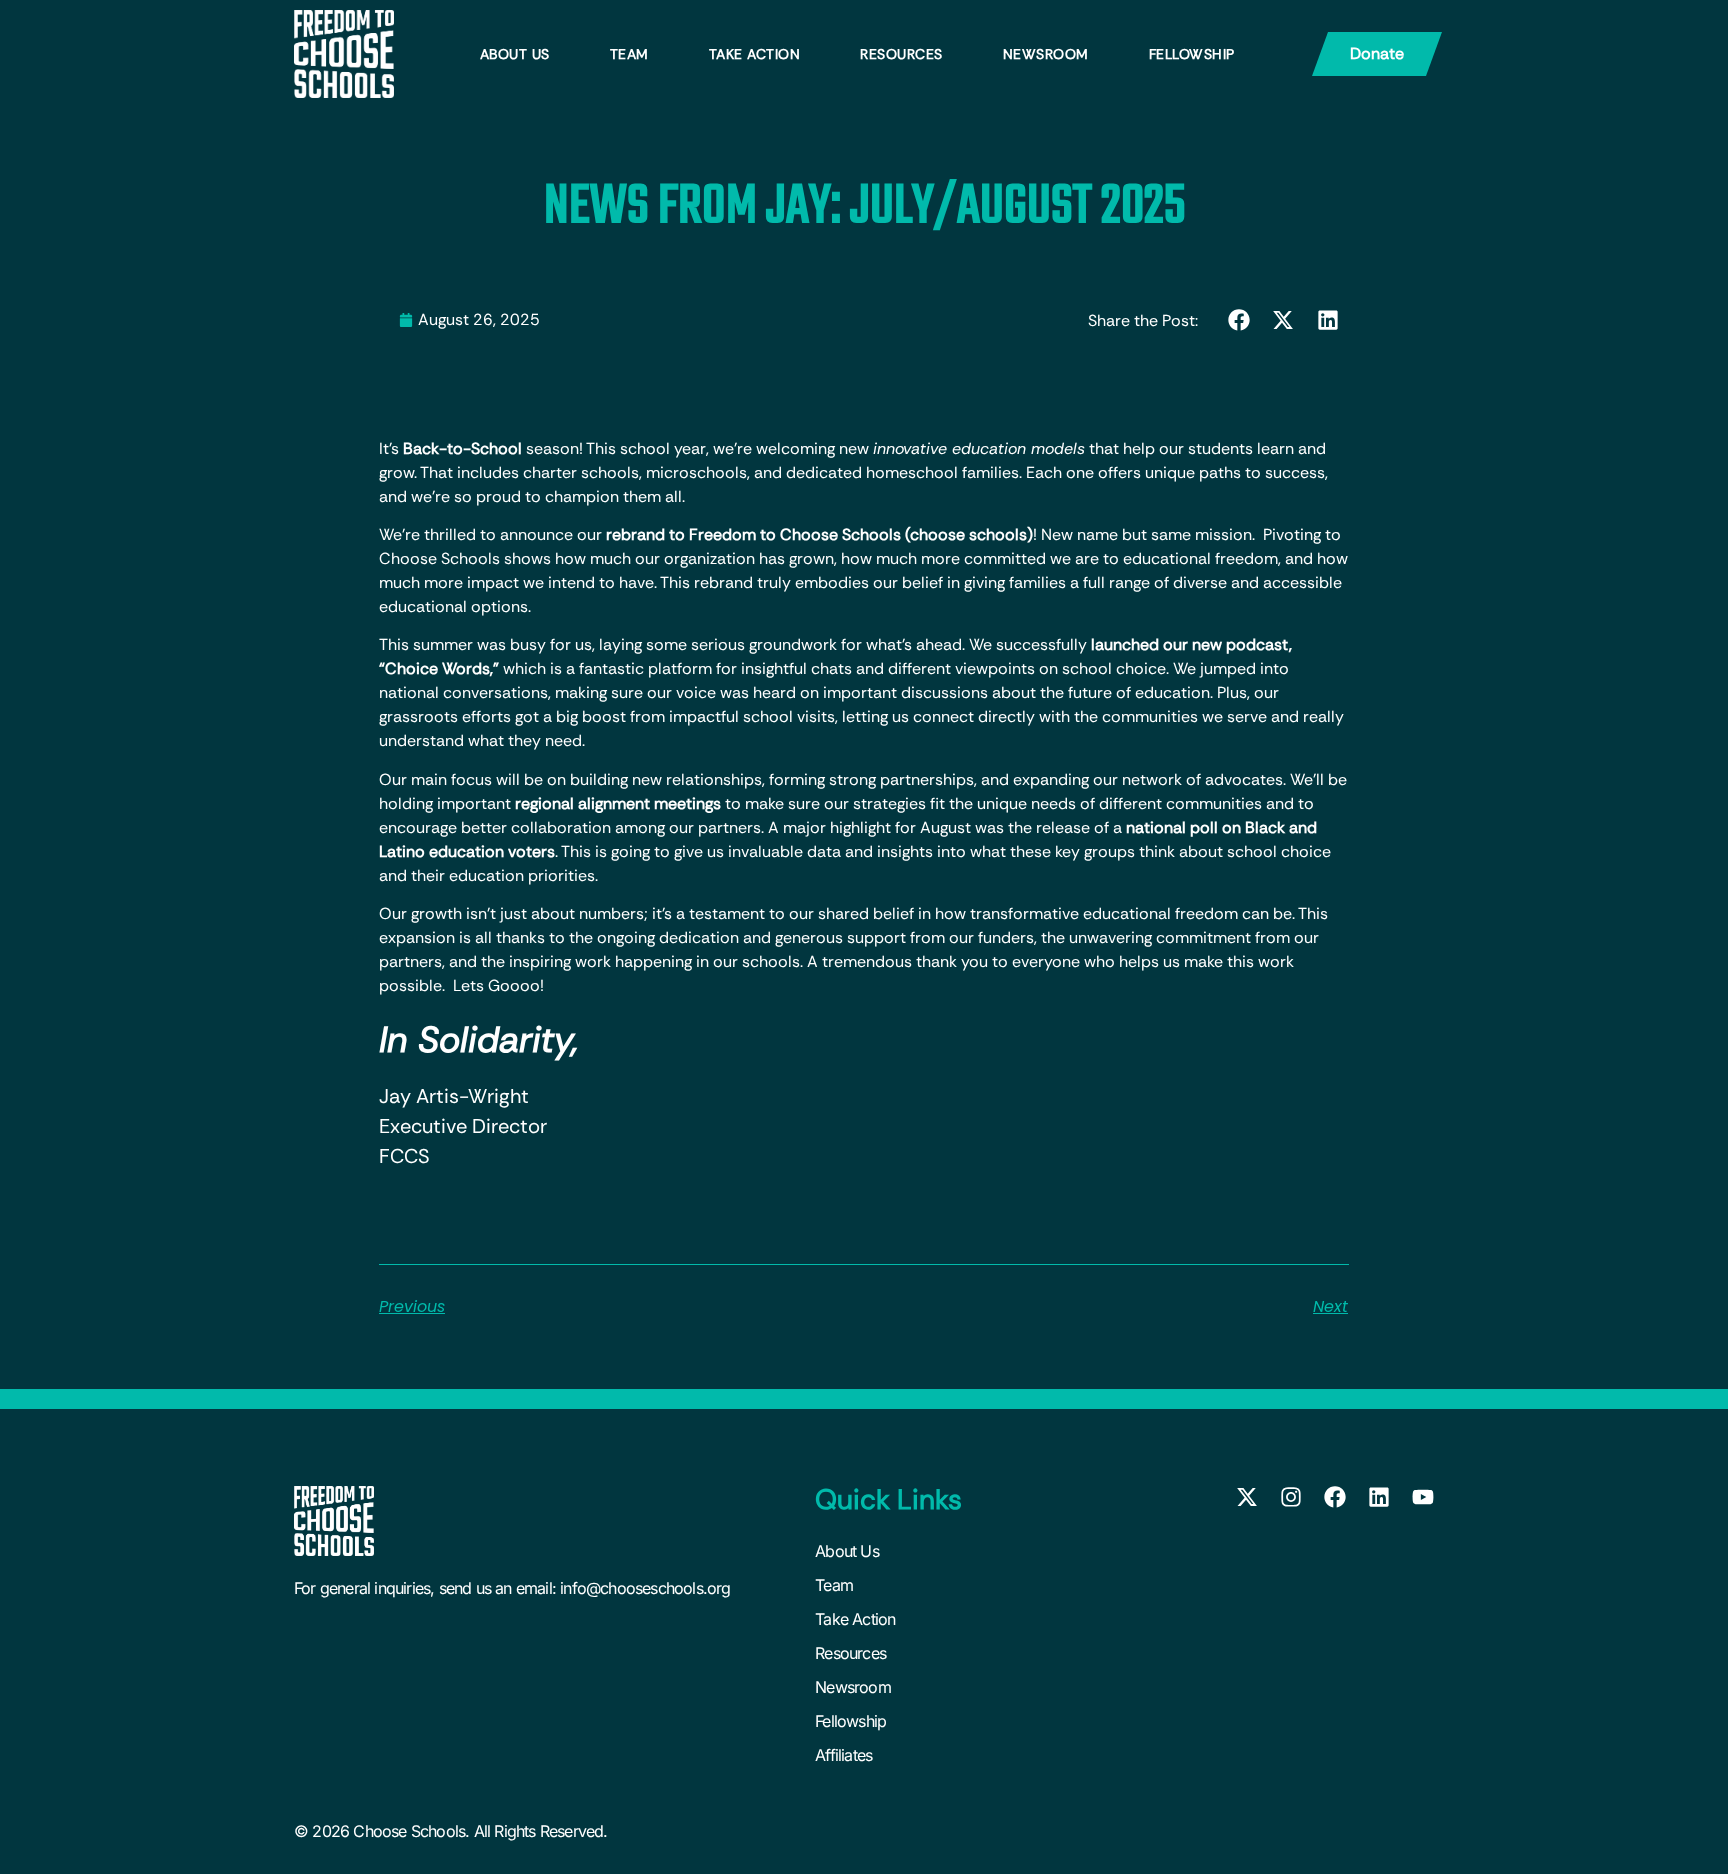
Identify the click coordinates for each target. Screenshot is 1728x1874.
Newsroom (1046, 54)
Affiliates (843, 1755)
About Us (515, 54)
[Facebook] (1335, 1497)
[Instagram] (1291, 1497)
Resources (901, 54)
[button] (1239, 319)
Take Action (755, 54)
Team (629, 54)
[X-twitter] (1247, 1497)
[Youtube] (1423, 1497)
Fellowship (1192, 54)
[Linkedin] (1379, 1497)
